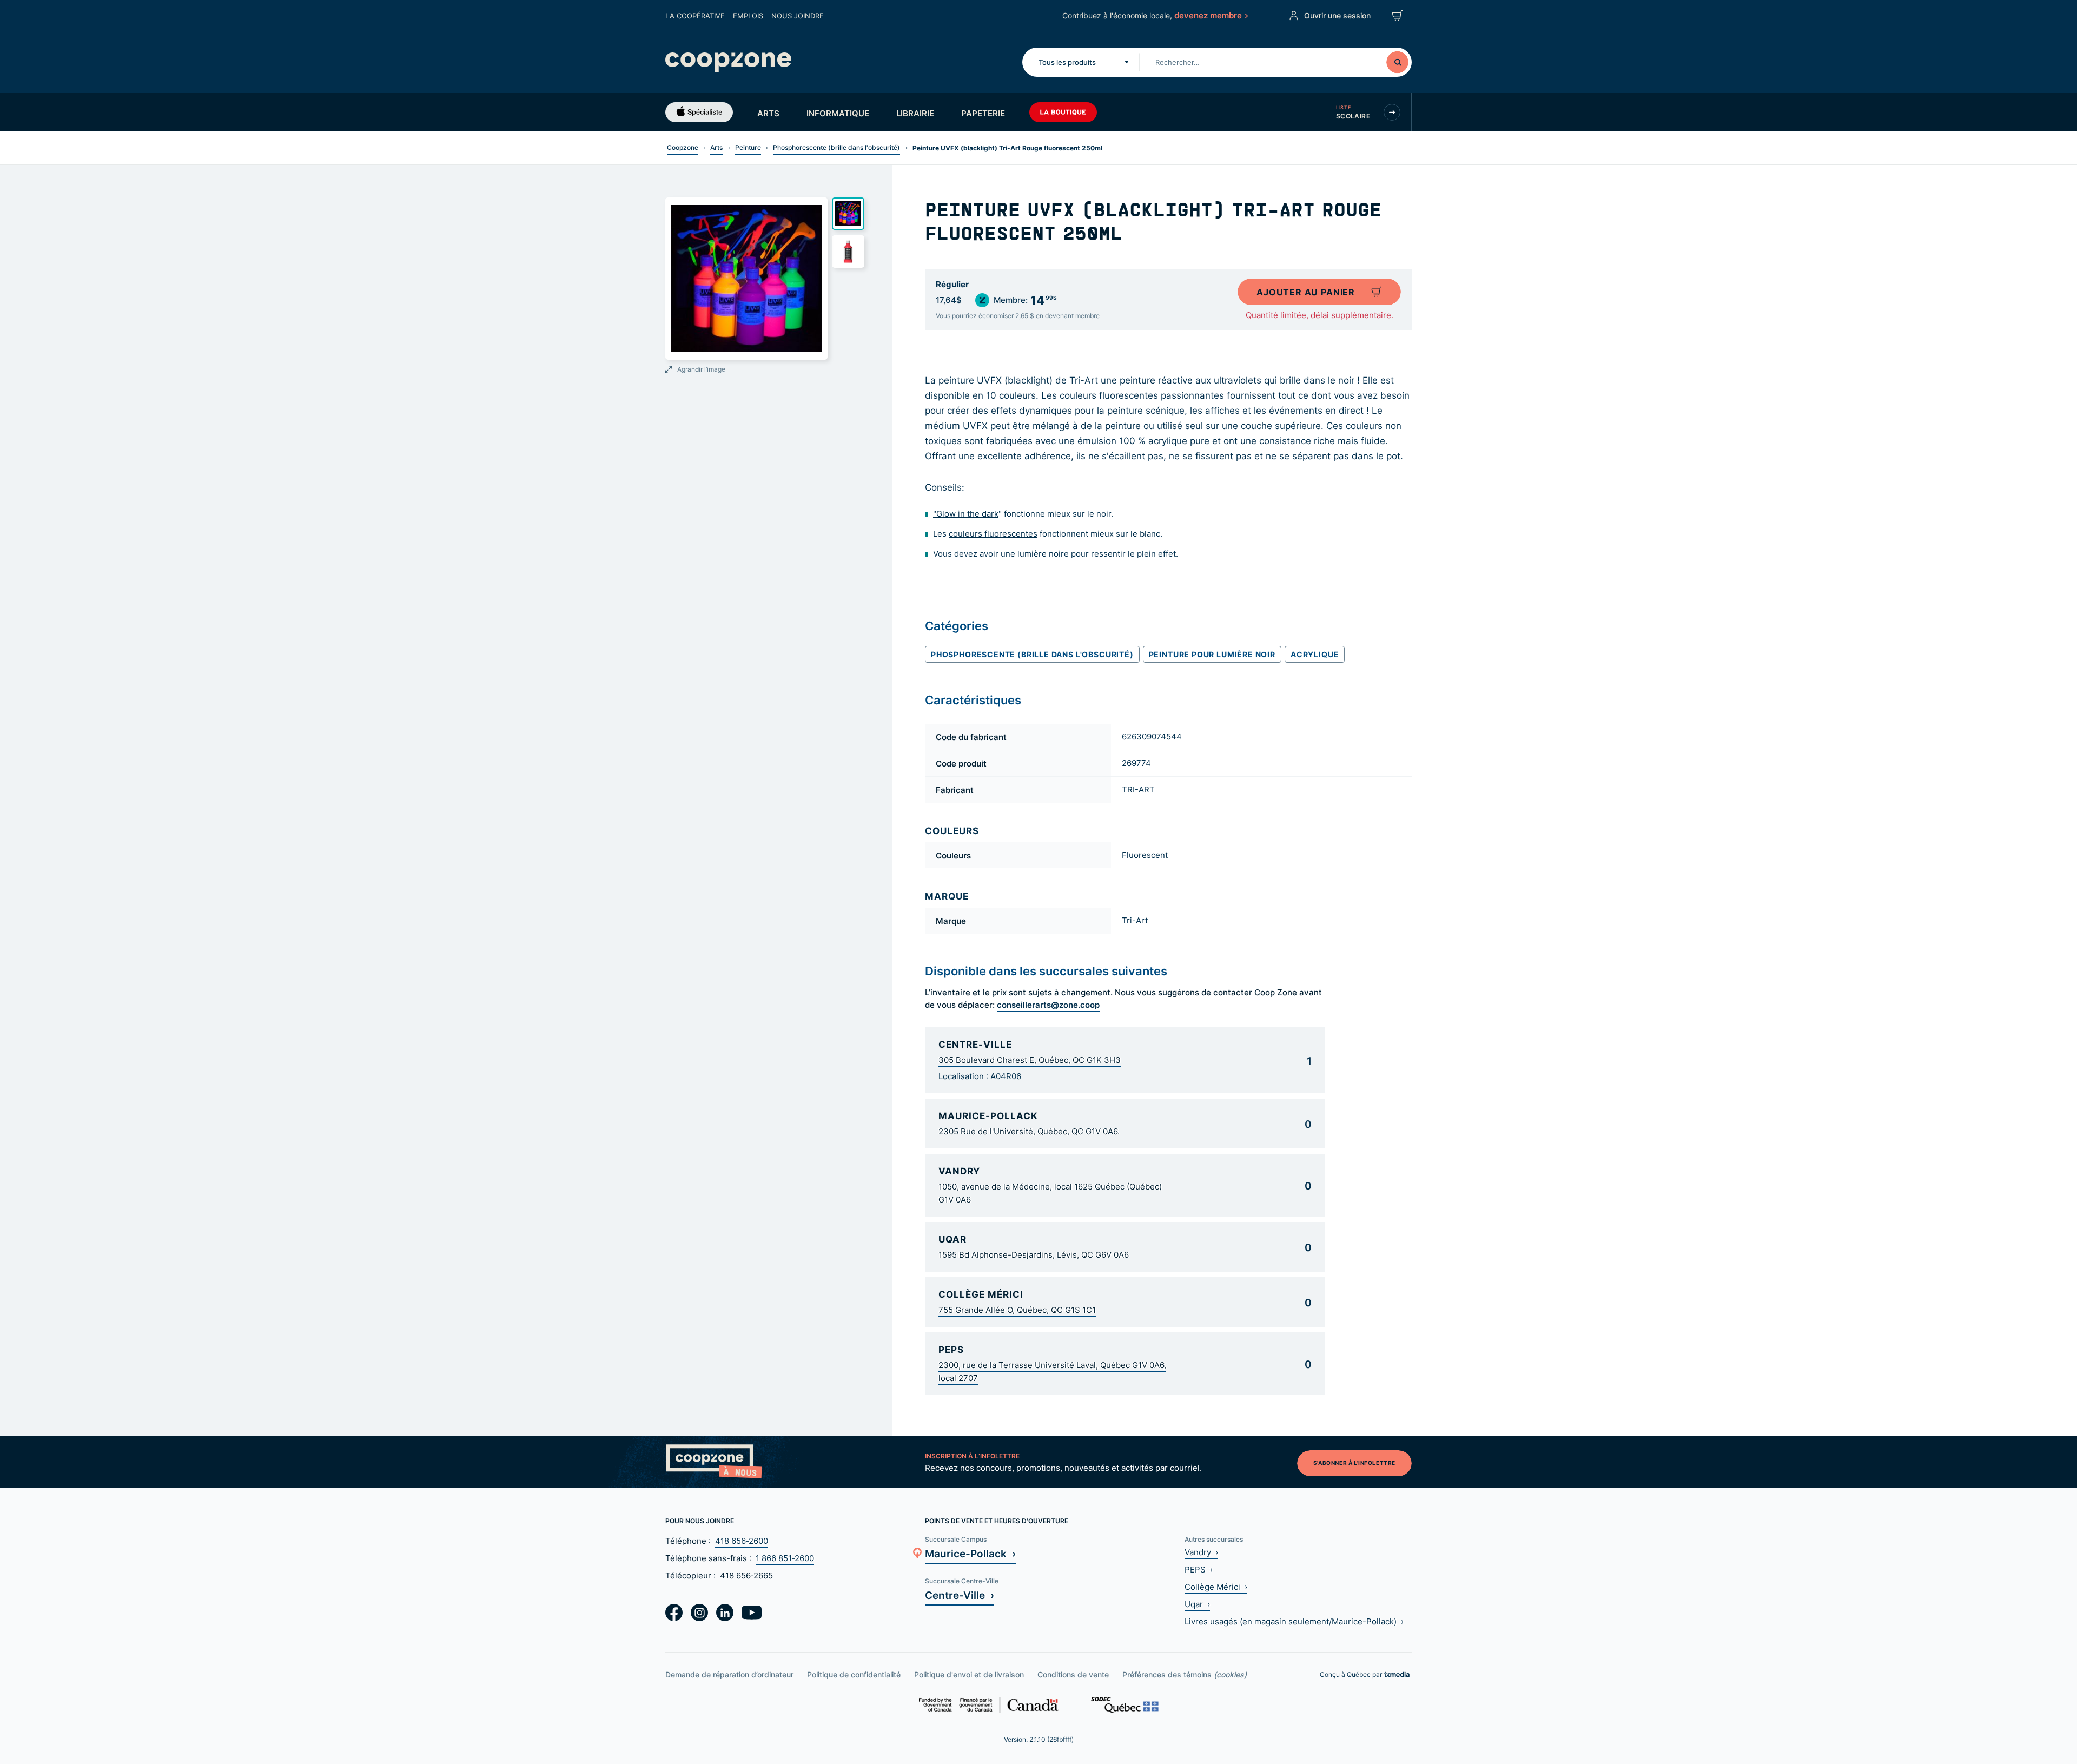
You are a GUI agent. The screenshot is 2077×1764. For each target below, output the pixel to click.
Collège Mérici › (1216, 1587)
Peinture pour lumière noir (1212, 654)
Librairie (915, 113)
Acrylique (1315, 654)
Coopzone (683, 147)
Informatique (838, 113)
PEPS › (1199, 1570)
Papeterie (983, 113)
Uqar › (1197, 1604)
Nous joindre (798, 16)
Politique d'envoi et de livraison (969, 1674)
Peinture (748, 147)
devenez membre (1208, 15)
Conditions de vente (1073, 1674)
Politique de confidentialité (854, 1674)
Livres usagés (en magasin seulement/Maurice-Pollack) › (1294, 1621)
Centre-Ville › (960, 1595)
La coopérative (695, 16)
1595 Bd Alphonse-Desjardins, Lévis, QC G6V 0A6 (1034, 1255)
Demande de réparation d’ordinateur (729, 1674)
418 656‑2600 (742, 1541)
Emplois (748, 16)
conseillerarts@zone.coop (1048, 1005)
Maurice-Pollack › (970, 1553)
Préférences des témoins (1185, 1674)
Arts (768, 113)
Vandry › (1201, 1552)
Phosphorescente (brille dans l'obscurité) (836, 147)
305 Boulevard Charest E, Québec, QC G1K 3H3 (1030, 1060)
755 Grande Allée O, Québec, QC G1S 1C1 (1017, 1310)
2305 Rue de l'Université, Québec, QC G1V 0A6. (1029, 1131)
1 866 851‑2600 (785, 1558)
